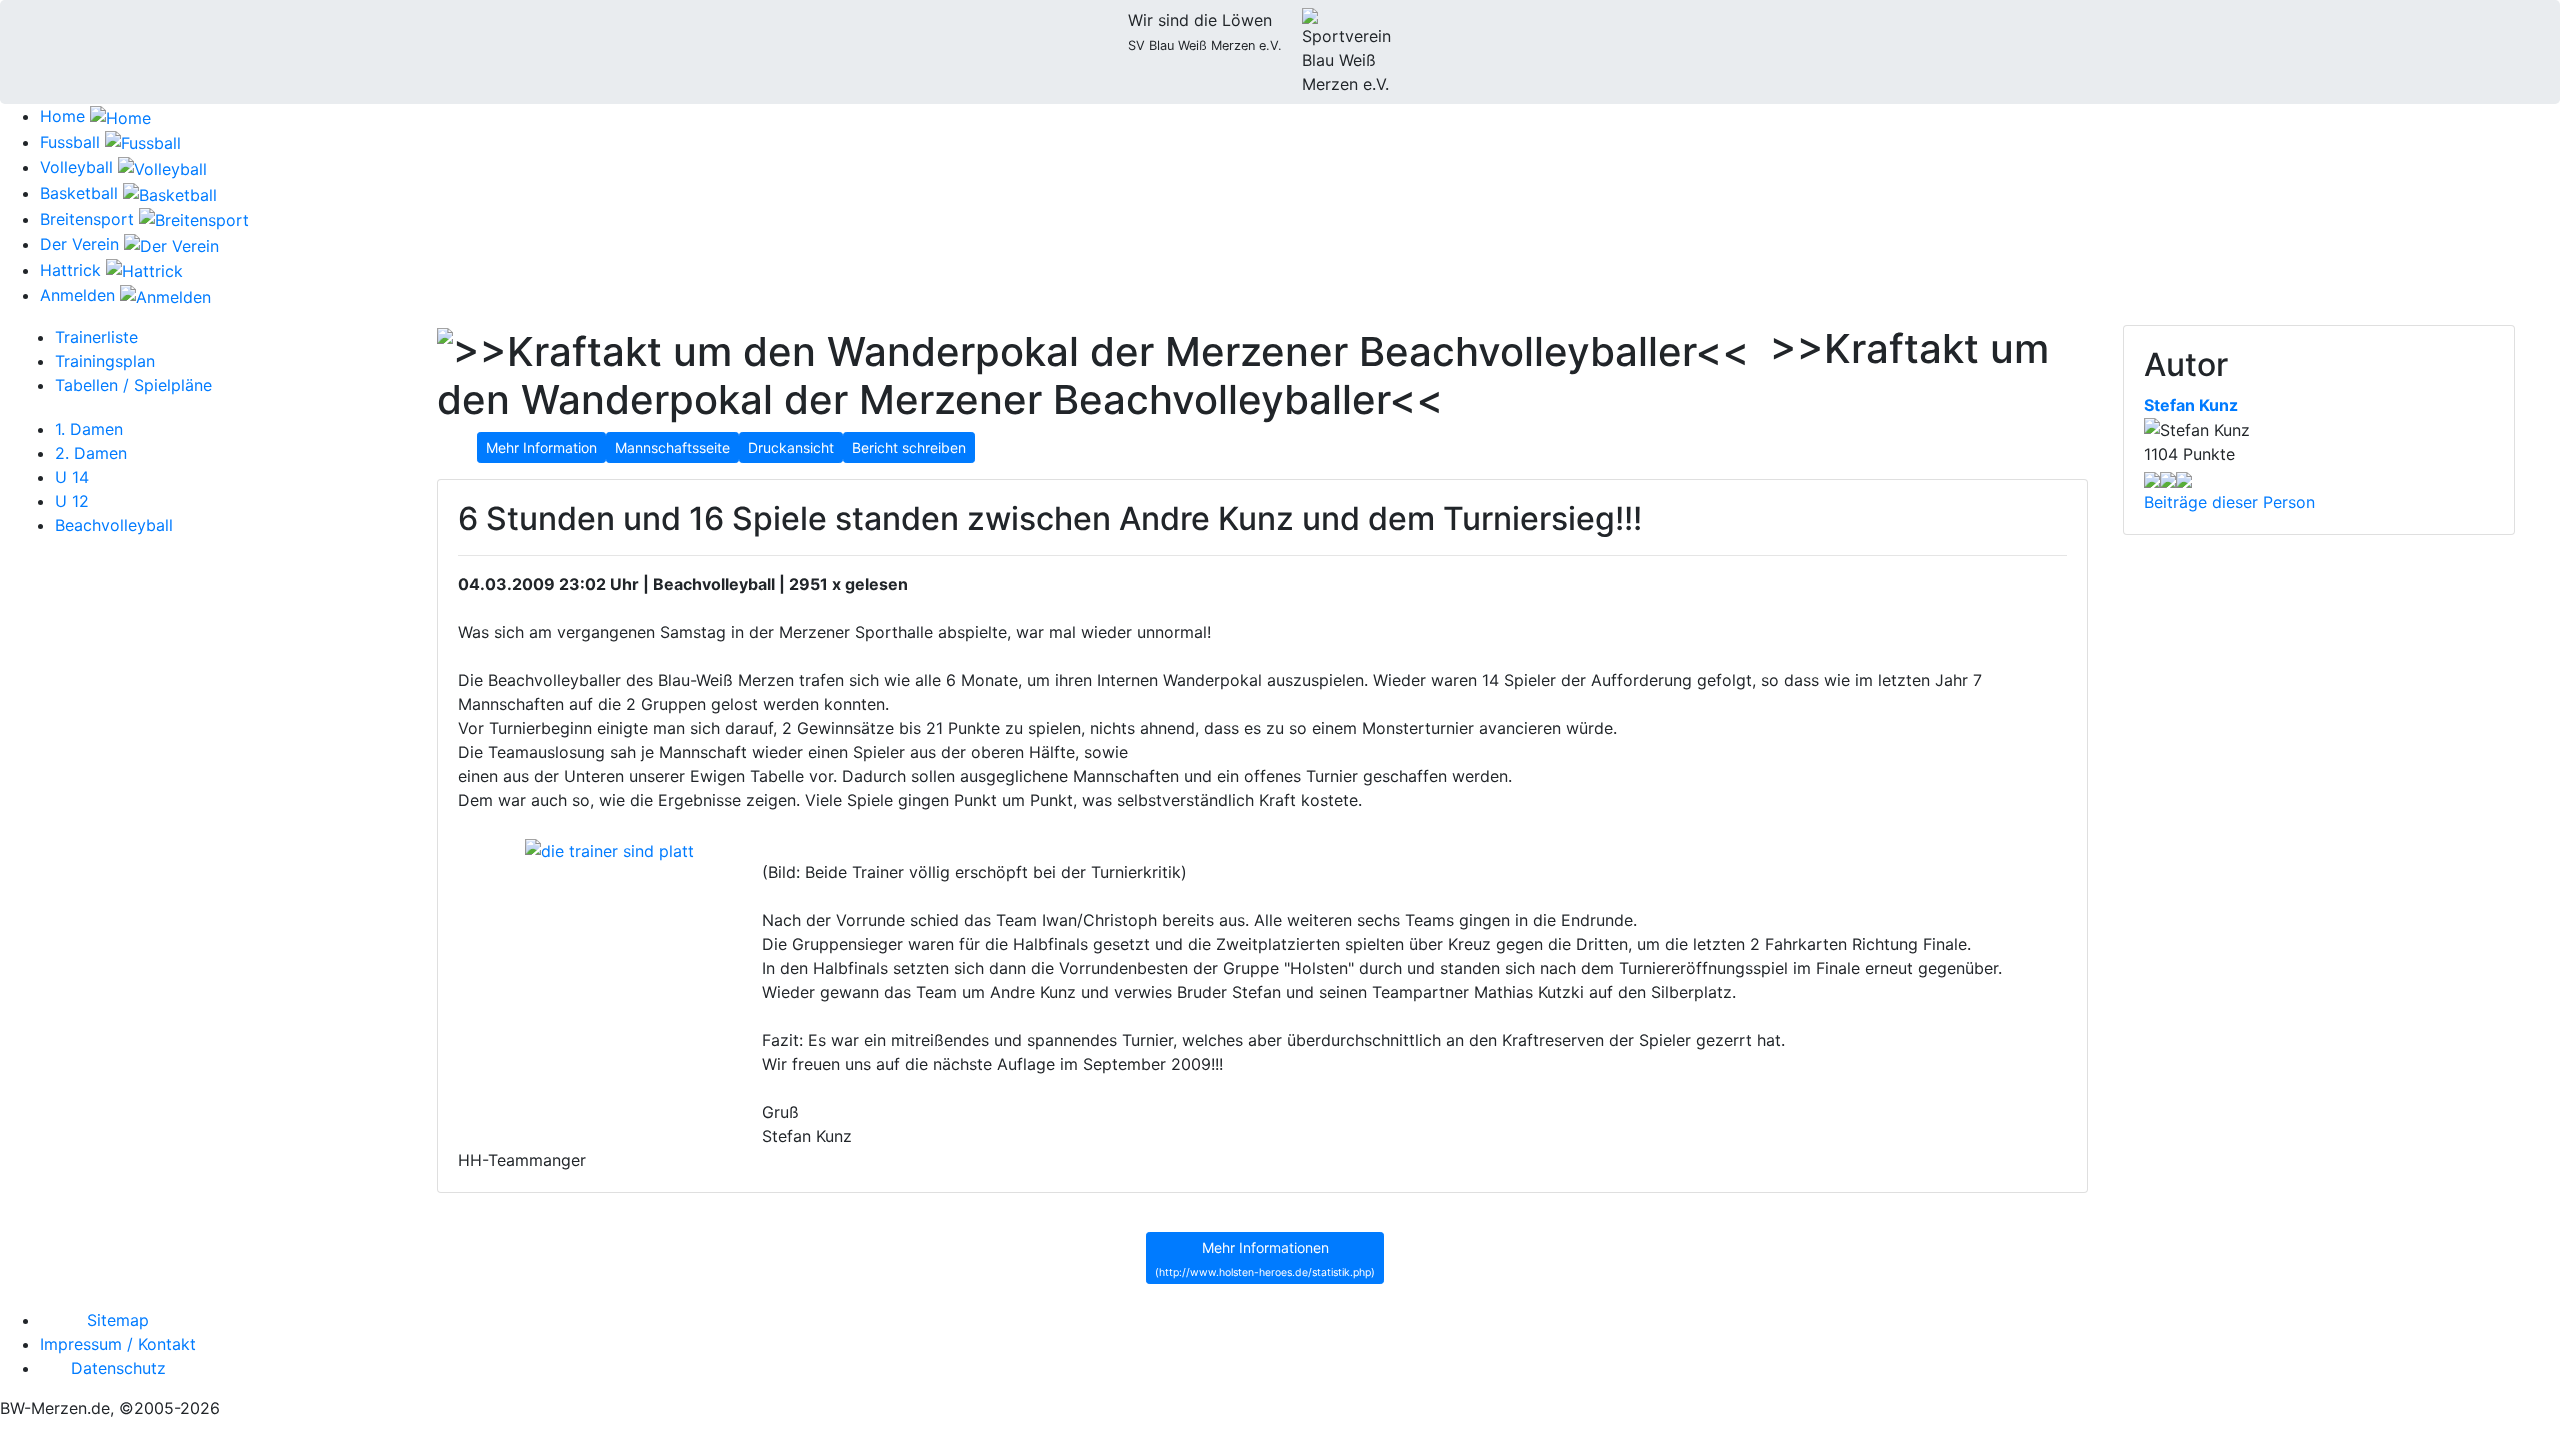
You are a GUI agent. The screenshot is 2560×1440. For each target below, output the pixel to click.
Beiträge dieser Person (2229, 502)
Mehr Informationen (1265, 1259)
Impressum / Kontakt (118, 1344)
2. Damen (91, 453)
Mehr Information (541, 447)
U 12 (72, 501)
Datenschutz (118, 1368)
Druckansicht (791, 447)
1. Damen (89, 429)
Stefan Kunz (2191, 405)
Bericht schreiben (909, 447)
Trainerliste (96, 337)
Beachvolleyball (114, 525)
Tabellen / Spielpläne (133, 385)
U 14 (72, 477)
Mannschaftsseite (672, 447)
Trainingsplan (105, 361)
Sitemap (118, 1320)
